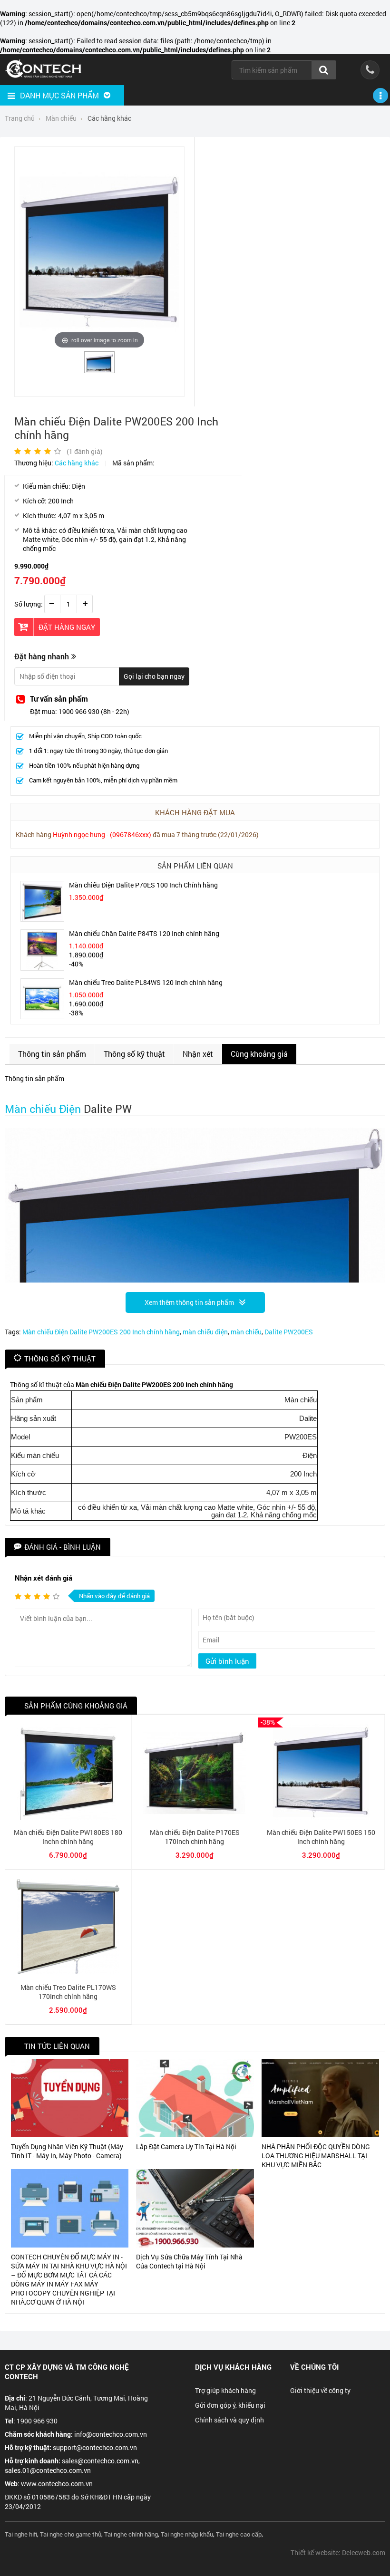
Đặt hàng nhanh (42, 656)
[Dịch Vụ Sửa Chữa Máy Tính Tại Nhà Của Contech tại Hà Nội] (195, 2208)
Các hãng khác (77, 463)
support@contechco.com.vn (95, 2447)
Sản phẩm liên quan (195, 866)
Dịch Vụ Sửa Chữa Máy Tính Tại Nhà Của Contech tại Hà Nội (189, 2261)
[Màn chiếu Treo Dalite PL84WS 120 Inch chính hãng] (42, 1016)
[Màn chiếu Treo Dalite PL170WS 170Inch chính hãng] (68, 1973)
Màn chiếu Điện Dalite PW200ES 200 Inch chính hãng (101, 1332)
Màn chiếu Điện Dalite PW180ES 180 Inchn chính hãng (68, 1837)
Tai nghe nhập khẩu (187, 2534)
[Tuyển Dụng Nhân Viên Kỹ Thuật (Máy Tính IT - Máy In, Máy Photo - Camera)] (70, 2098)
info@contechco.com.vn (111, 2434)
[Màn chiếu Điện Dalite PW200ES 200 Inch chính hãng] (99, 369)
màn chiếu (246, 1332)
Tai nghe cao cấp (239, 2534)
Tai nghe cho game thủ (71, 2534)
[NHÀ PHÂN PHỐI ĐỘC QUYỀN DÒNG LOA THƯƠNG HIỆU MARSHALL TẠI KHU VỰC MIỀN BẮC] (320, 2098)
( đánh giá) (85, 451)
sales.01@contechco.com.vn (48, 2470)
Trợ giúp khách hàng (225, 2390)
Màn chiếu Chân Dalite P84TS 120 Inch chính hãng (144, 933)
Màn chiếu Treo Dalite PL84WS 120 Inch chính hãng (146, 982)
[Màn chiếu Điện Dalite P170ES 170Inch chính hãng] (195, 1818)
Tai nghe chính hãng (131, 2534)
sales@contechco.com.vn (100, 2461)
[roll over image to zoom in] (99, 251)
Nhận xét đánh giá (44, 1578)
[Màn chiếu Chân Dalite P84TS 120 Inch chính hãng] (42, 968)
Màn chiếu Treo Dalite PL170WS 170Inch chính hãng (68, 1992)
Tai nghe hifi (21, 2534)
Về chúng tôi (314, 2367)
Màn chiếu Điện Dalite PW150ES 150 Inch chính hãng (321, 1837)
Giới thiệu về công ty (320, 2390)
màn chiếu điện (205, 1332)
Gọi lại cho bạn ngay (154, 676)
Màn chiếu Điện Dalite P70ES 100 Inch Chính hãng (143, 885)
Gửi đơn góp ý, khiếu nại (230, 2405)
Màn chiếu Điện (43, 1109)
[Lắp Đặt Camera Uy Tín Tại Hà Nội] (195, 2098)
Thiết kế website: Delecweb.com (338, 2552)
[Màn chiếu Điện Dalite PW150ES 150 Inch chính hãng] (321, 1818)
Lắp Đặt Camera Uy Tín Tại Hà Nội (186, 2147)
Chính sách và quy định (229, 2420)
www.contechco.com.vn (57, 2484)
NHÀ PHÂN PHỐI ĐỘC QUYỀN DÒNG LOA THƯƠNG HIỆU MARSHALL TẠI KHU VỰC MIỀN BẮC (316, 2156)
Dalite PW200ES (289, 1332)
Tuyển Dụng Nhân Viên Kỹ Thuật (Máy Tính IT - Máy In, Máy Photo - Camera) (67, 2151)
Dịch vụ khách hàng (233, 2367)
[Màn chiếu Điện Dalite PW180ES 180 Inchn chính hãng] (68, 1818)
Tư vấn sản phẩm (59, 699)
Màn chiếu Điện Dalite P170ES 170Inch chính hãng (195, 1837)
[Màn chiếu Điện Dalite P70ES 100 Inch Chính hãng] (42, 919)
